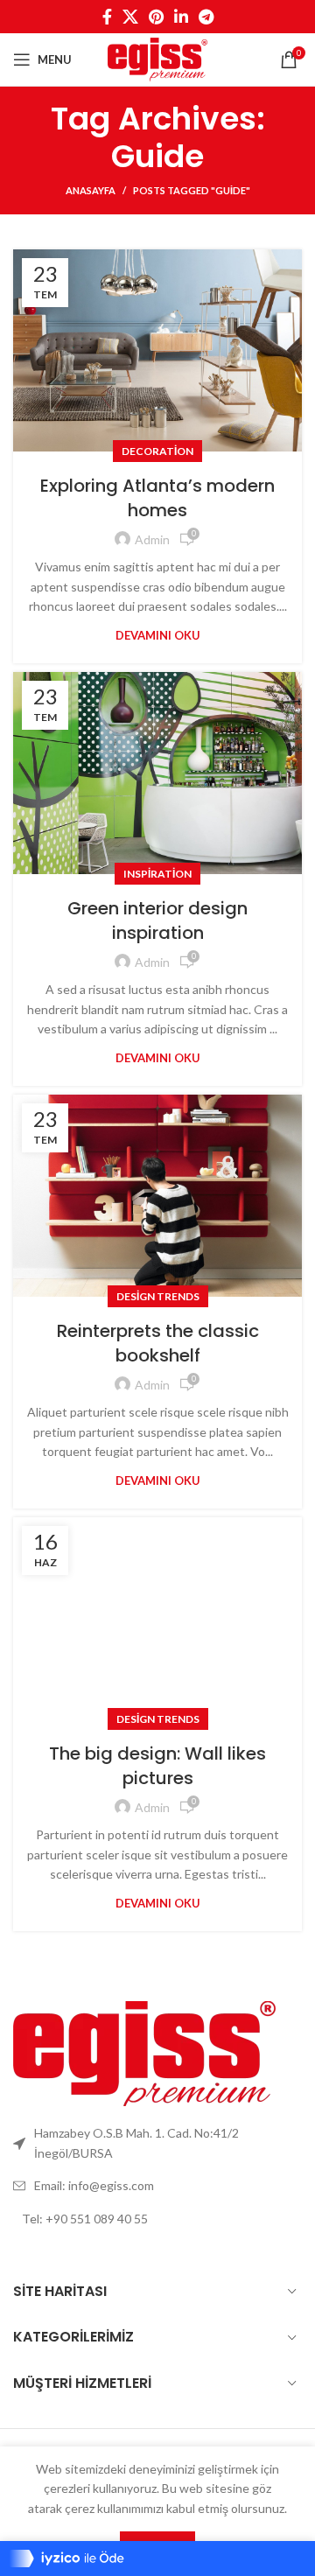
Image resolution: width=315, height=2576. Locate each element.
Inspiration (157, 874)
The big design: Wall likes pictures (157, 1766)
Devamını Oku (158, 636)
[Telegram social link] (206, 17)
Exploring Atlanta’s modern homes (157, 498)
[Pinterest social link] (156, 17)
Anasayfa (91, 190)
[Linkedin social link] (181, 17)
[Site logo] (157, 58)
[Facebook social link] (107, 17)
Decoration (157, 451)
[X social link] (130, 17)
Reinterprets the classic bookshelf (158, 1343)
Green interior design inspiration (157, 920)
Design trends (158, 1296)
